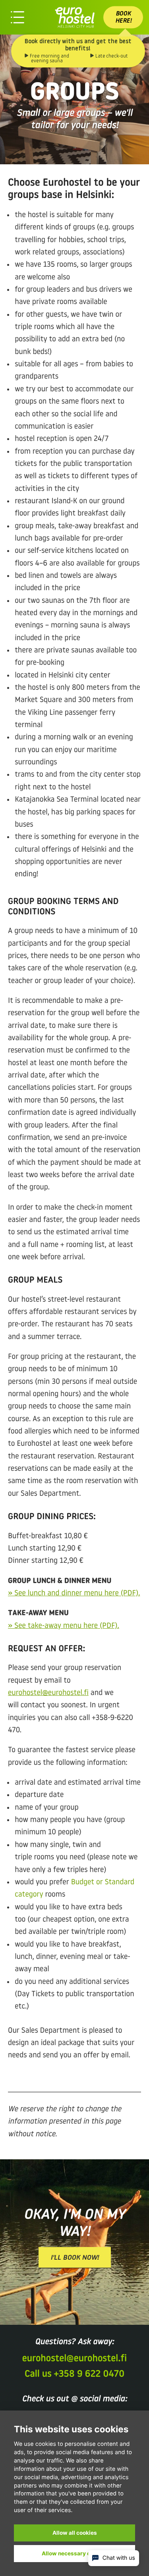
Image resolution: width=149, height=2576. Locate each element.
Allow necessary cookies (75, 2553)
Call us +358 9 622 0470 (74, 2374)
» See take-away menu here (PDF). (64, 1626)
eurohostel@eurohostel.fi (48, 1693)
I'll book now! (75, 2258)
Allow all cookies (75, 2533)
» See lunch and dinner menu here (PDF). (74, 1594)
